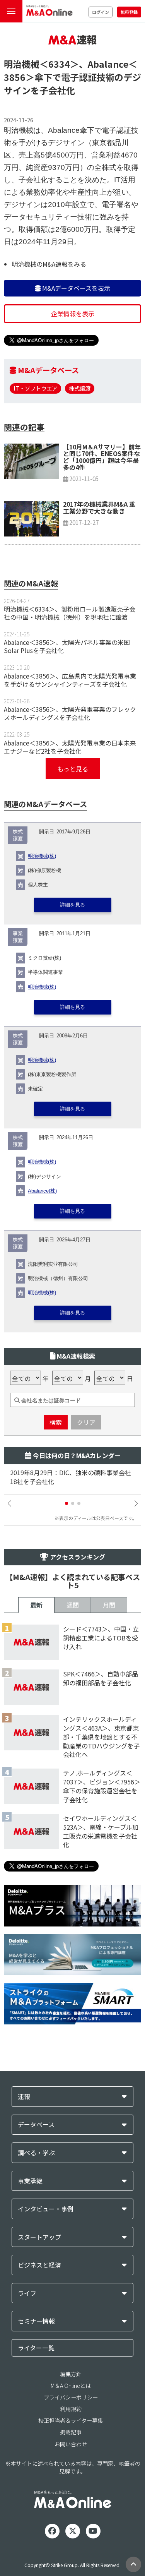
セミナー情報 (36, 2321)
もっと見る (73, 769)
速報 (24, 2097)
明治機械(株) (42, 856)
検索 (56, 1422)
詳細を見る (72, 905)
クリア (86, 1422)
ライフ (27, 2293)
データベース (36, 2124)
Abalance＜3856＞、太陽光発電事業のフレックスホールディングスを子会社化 (70, 713)
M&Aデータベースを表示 (75, 288)
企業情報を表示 (73, 314)
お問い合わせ (71, 2444)
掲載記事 (71, 2432)
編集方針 (71, 2374)
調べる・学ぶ (36, 2153)
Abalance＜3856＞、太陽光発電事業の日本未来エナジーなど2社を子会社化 (70, 747)
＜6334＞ (59, 64)
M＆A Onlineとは (71, 2386)
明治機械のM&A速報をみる (49, 264)
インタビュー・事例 (46, 2209)
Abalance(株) (42, 1191)
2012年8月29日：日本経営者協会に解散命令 (72, 1473)
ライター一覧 (36, 2348)
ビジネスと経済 (39, 2265)
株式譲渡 (80, 388)
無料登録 (129, 12)
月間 (109, 1605)
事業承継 (30, 2181)
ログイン (101, 12)
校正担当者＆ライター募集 (71, 2420)
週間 (73, 1605)
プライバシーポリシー (71, 2397)
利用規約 (71, 2409)
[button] (67, 1503)
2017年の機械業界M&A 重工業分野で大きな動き (99, 507)
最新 (36, 1605)
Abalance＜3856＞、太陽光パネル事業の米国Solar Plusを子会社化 (67, 646)
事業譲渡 (18, 937)
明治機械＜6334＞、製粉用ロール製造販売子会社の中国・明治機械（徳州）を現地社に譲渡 (70, 613)
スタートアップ (39, 2237)
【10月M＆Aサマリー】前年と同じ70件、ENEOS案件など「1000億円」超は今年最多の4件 (102, 457)
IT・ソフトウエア (35, 388)
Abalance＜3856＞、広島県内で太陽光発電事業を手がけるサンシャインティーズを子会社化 (70, 680)
